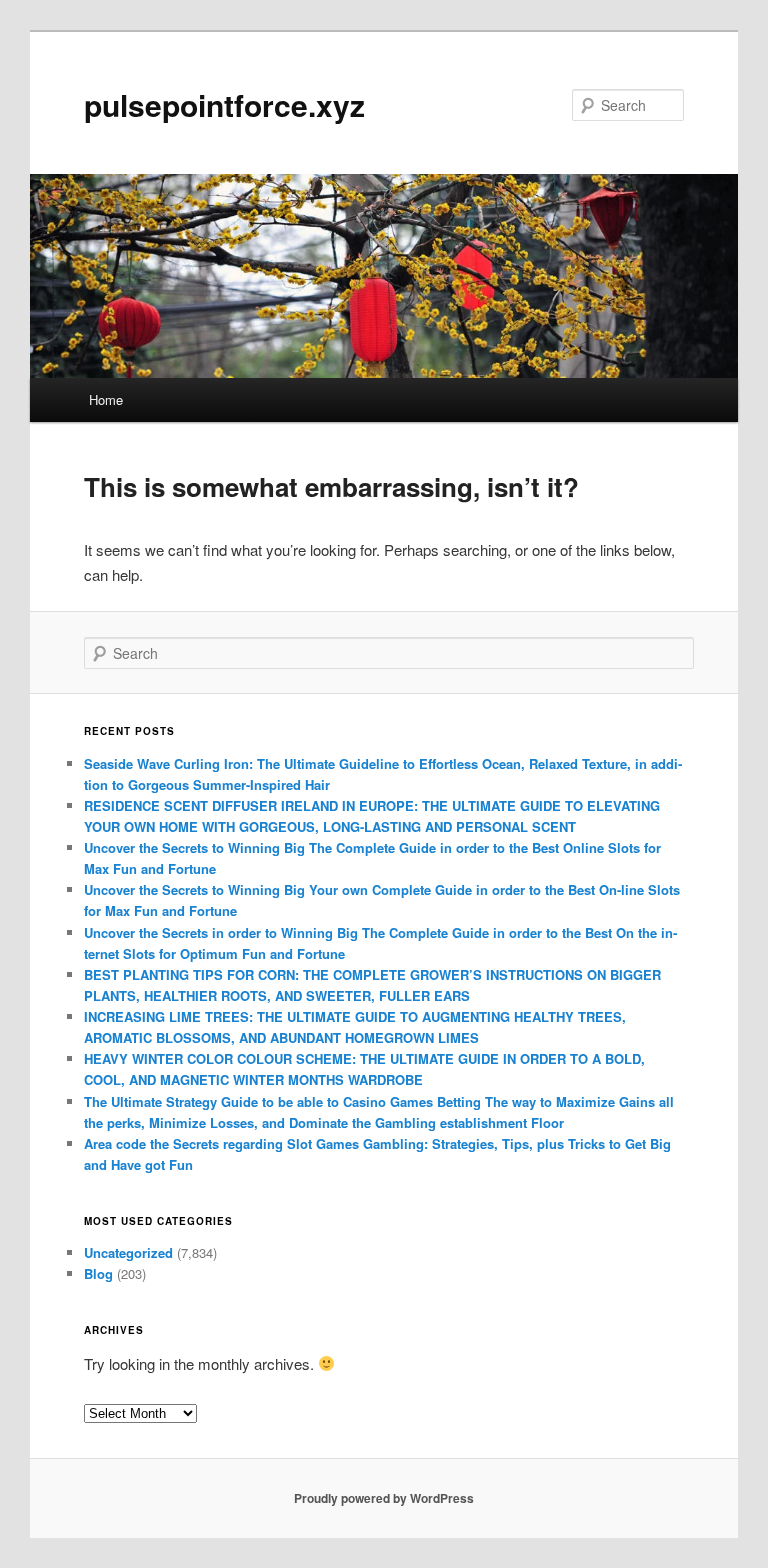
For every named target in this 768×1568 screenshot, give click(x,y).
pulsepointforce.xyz (224, 104)
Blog (98, 1273)
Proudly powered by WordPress (384, 1498)
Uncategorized (128, 1252)
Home (106, 399)
